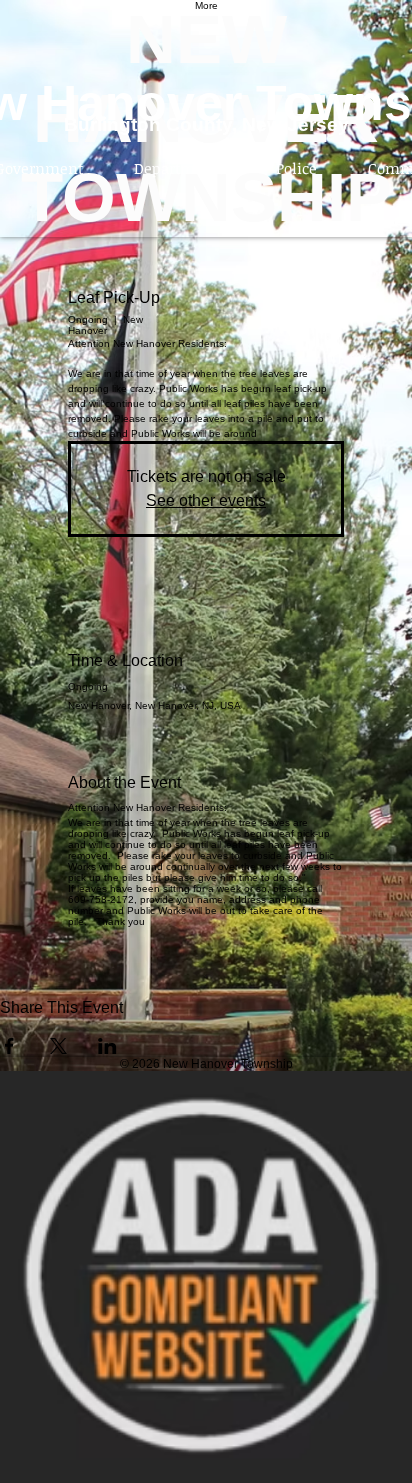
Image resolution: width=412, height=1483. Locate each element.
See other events (206, 500)
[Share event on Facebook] (9, 1046)
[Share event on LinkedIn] (107, 1046)
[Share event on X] (58, 1046)
